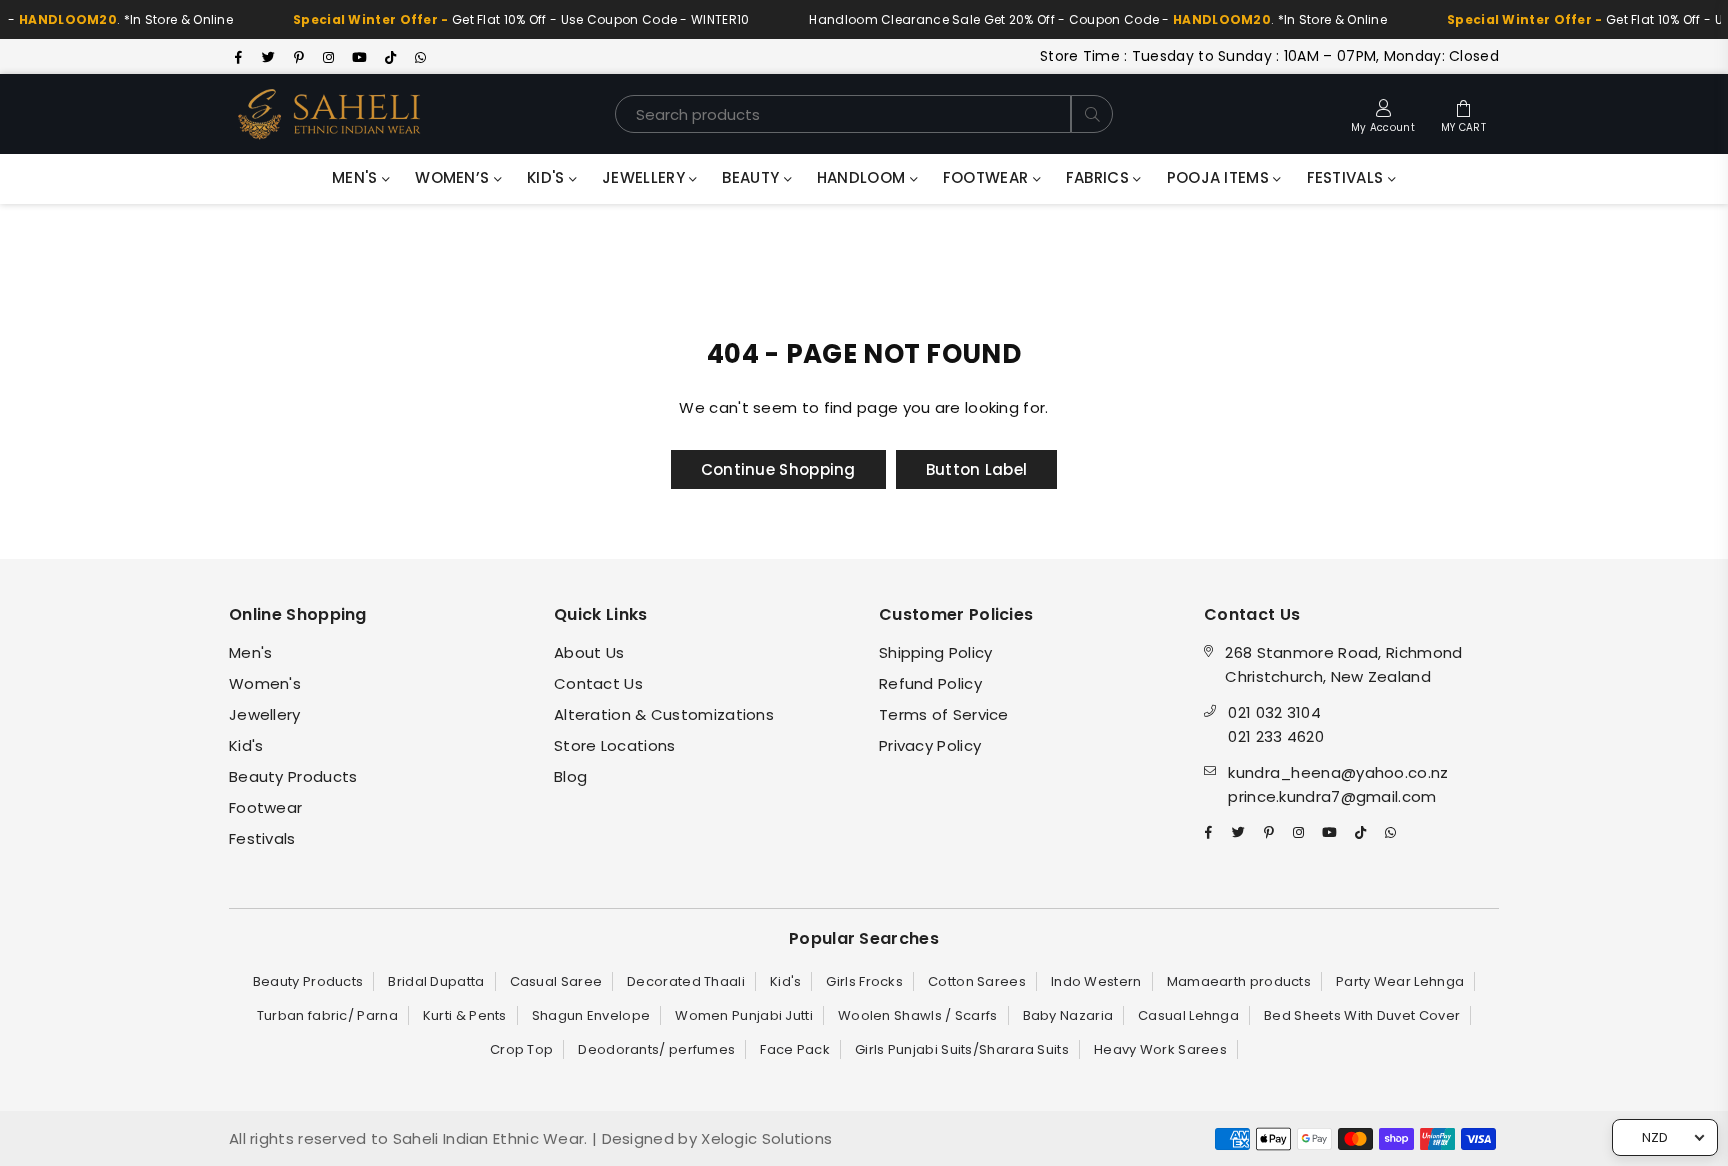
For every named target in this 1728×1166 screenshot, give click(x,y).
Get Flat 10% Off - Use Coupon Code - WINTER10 (500, 19)
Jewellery (645, 177)
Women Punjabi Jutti (744, 1015)
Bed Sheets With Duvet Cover (1362, 1015)
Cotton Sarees (977, 981)
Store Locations (615, 745)
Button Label (977, 469)
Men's (357, 177)
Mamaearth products (1239, 981)
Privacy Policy (930, 745)
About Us (589, 652)
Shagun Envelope (591, 1015)
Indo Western (1096, 981)
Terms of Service (944, 714)
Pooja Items (1220, 177)
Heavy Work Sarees (1160, 1049)
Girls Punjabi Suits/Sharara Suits (962, 1049)
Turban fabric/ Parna (327, 1015)
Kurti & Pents (465, 1015)
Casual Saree (556, 981)
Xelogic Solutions (764, 1138)
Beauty (752, 177)
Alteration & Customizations (664, 714)
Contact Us (598, 683)
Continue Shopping (778, 469)
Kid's (548, 177)
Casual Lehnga (1188, 1015)
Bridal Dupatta (436, 981)
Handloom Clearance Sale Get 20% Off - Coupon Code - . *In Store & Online (1077, 19)
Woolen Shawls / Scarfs (918, 1015)
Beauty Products (293, 776)
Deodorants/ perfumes (656, 1049)
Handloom (863, 177)
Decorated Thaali (686, 981)
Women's (265, 683)
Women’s (454, 177)
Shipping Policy (936, 652)
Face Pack (795, 1049)
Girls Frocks (864, 981)
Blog (570, 776)
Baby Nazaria (1068, 1015)
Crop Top (521, 1049)
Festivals (1347, 177)
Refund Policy (930, 683)
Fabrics (1099, 177)
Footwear (988, 177)
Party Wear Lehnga (1400, 981)
